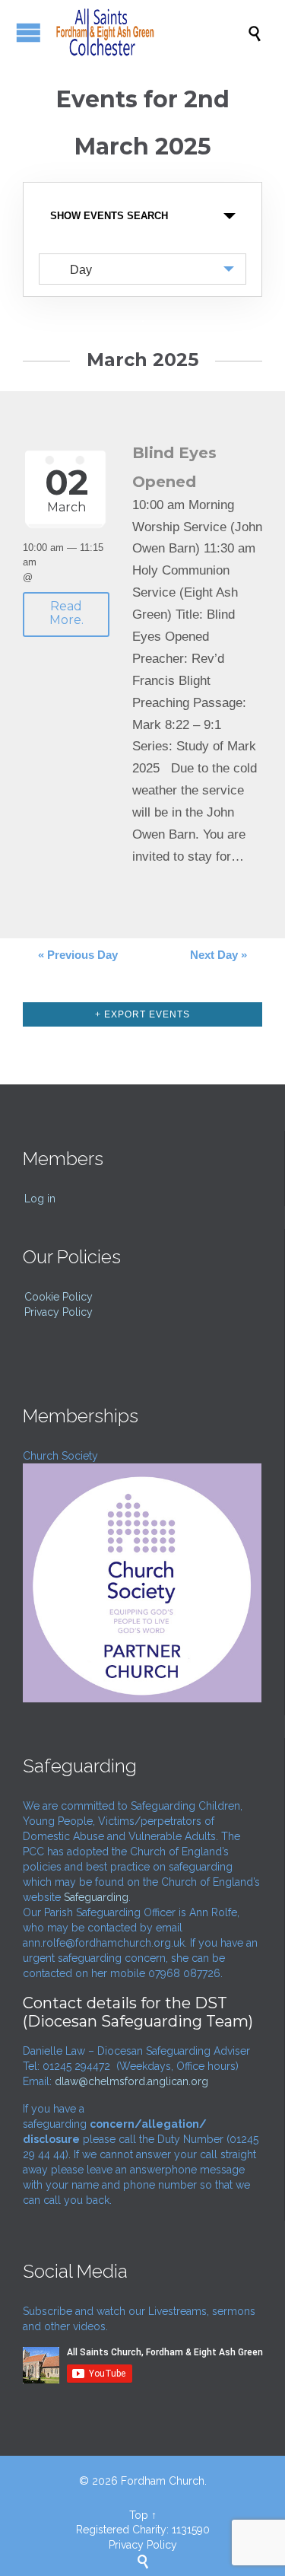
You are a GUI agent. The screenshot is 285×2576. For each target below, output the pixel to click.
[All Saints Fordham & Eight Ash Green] (150, 32)
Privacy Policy (59, 1312)
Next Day (218, 955)
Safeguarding (96, 1897)
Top (139, 2515)
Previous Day (78, 955)
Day (81, 270)
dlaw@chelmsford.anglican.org (131, 2081)
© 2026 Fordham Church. (143, 2481)
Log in (40, 1199)
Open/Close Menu (28, 32)
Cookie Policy (59, 1297)
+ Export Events (142, 1014)
